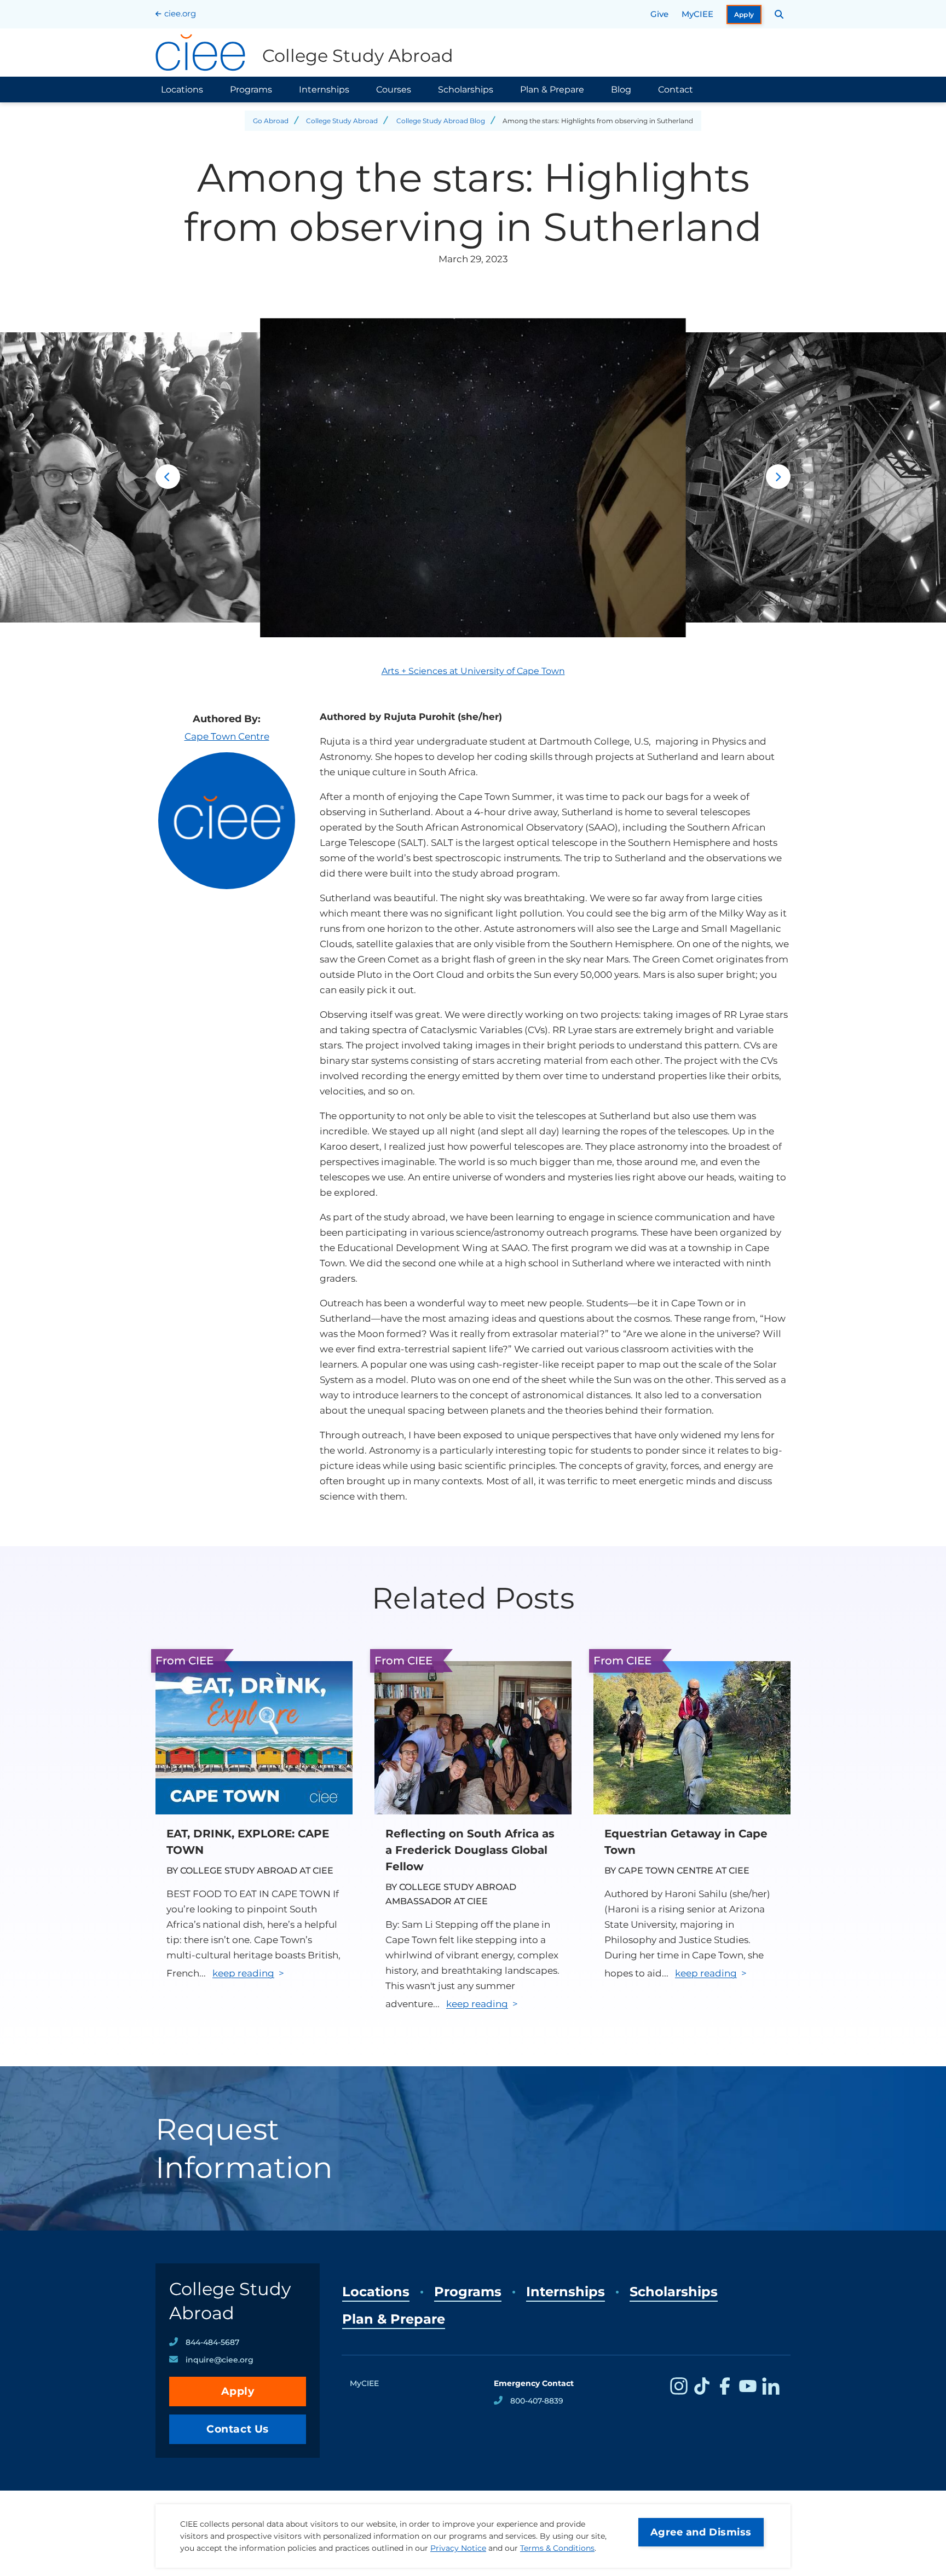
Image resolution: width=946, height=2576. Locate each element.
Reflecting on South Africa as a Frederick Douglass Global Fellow (470, 1850)
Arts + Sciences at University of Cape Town (473, 671)
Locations (182, 90)
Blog (621, 90)
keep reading (243, 1973)
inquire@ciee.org (220, 2360)
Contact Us (238, 2429)
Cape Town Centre (227, 736)
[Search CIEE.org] (779, 14)
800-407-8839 (537, 2401)
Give (659, 14)
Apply (744, 15)
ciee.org (180, 13)
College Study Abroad (342, 121)
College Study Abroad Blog (441, 121)
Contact (676, 90)
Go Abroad (271, 121)
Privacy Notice (458, 2548)
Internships (324, 90)
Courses (394, 90)
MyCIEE (697, 14)
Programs (251, 90)
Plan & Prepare (552, 90)
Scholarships (466, 90)
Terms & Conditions (557, 2548)
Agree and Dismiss (701, 2532)
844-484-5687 (212, 2342)
